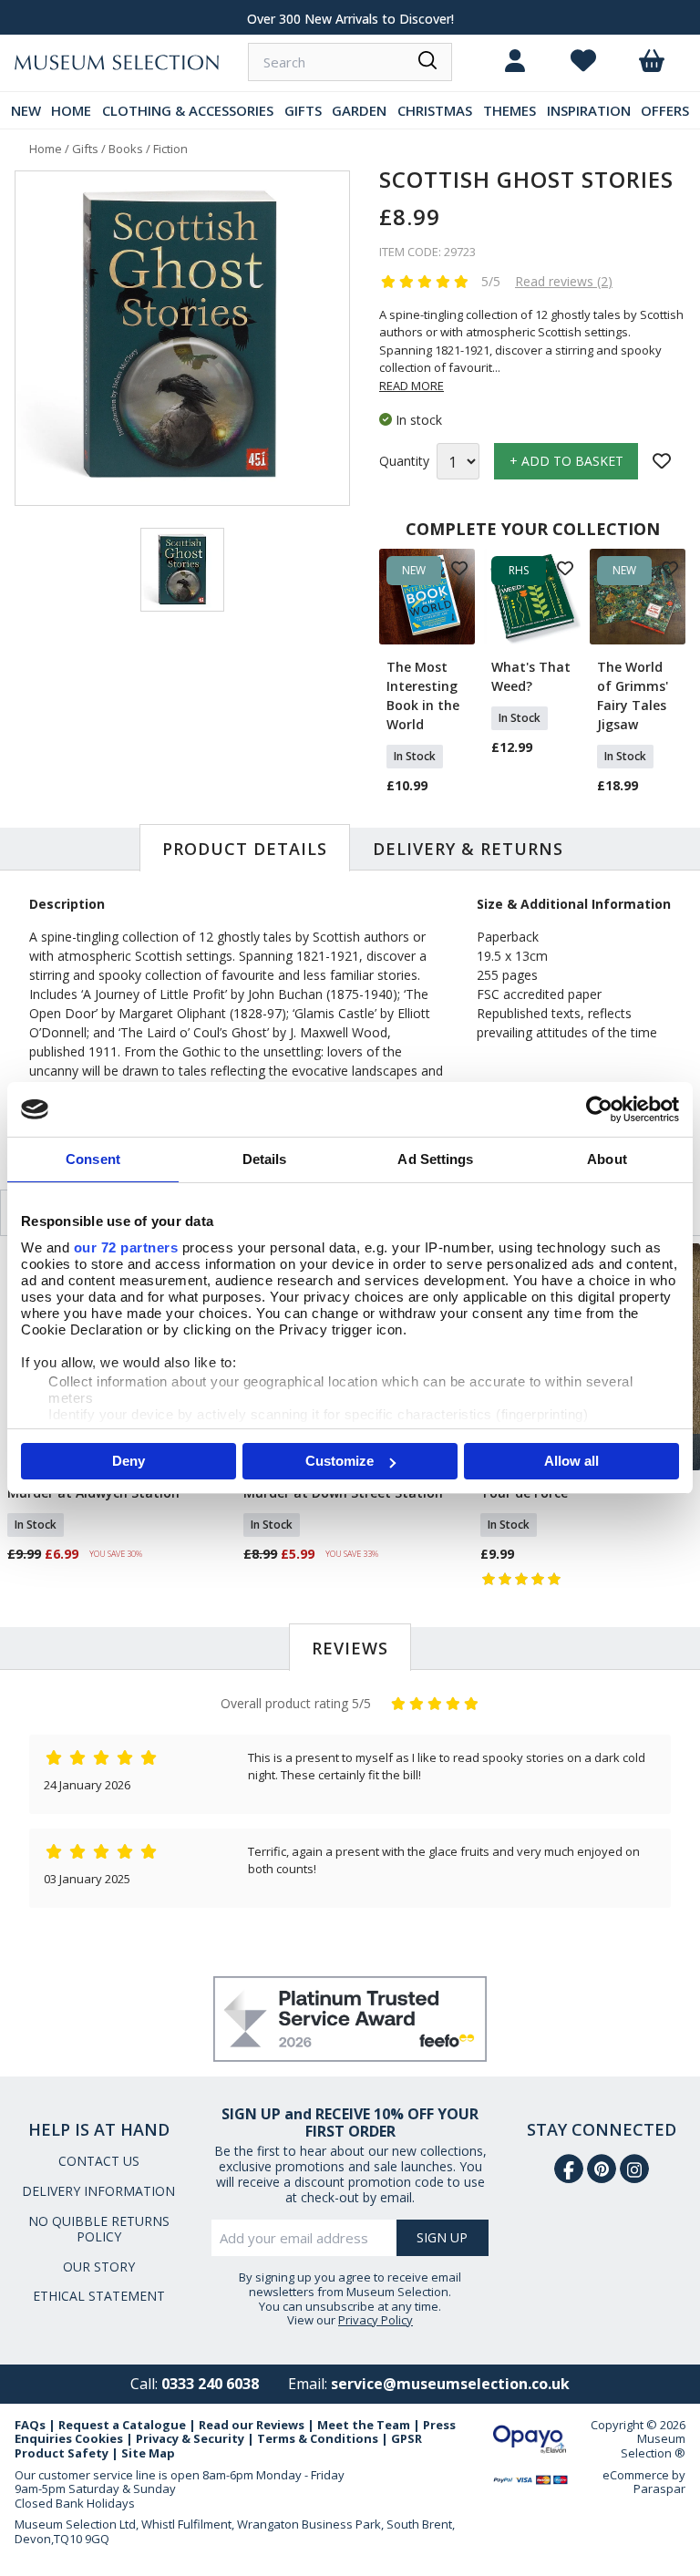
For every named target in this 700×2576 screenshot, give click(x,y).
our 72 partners (126, 1247)
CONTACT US (99, 2161)
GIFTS (303, 110)
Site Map (148, 2453)
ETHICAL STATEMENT (99, 2296)
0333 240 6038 (210, 2384)
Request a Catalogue (122, 2425)
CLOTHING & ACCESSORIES (188, 110)
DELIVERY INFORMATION (98, 2191)
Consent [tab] (93, 1159)
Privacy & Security (190, 2438)
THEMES (510, 110)
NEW (26, 110)
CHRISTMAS (435, 110)
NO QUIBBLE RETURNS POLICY (99, 2229)
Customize (340, 1461)
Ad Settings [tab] (435, 1159)
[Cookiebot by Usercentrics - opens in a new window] (599, 1109)
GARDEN (359, 110)
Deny (129, 1461)
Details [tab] (265, 1159)
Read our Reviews (252, 2425)
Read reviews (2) (564, 281)
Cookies (99, 2438)
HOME (71, 110)
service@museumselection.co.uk (450, 2384)
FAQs (30, 2425)
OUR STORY (99, 2267)
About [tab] (607, 1159)
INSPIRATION (589, 110)
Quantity (404, 462)
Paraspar (659, 2488)
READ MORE (412, 386)
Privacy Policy (376, 2320)
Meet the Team (364, 2425)
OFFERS (665, 110)
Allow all (571, 1461)
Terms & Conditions (318, 2438)
